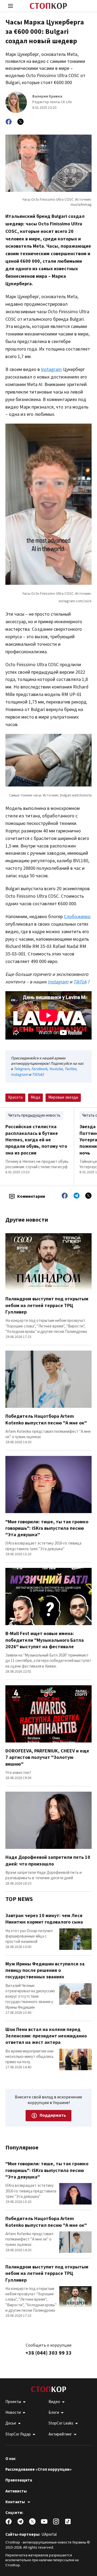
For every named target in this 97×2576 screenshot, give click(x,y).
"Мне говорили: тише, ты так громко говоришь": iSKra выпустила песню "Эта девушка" (47, 1528)
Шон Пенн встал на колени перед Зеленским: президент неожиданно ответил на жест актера (46, 2036)
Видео (54, 2402)
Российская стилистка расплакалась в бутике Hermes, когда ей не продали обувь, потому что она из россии (36, 1140)
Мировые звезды (63, 1097)
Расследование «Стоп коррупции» (39, 2470)
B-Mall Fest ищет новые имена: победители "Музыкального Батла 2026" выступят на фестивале (45, 1640)
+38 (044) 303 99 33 (48, 2353)
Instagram (51, 369)
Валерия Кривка (47, 97)
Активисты (16, 2491)
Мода (35, 1097)
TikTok (37, 1075)
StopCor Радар (18, 2434)
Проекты (13, 2402)
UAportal (49, 2534)
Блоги (54, 2413)
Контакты (15, 2502)
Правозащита (19, 2480)
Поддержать (53, 2115)
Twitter (70, 1069)
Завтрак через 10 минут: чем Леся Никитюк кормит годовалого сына (44, 1919)
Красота (15, 1097)
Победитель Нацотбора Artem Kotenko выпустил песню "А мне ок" (46, 1419)
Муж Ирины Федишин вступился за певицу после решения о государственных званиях (45, 1971)
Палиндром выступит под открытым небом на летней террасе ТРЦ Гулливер (47, 1305)
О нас (11, 2459)
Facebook (39, 1069)
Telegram (22, 1069)
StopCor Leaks (61, 2423)
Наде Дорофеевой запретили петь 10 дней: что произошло (48, 1861)
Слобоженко (77, 917)
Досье (11, 2423)
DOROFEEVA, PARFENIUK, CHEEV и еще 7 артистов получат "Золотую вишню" (47, 1758)
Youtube (56, 1069)
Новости (13, 2413)
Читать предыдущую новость (34, 1115)
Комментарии (31, 1196)
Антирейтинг (60, 2434)
